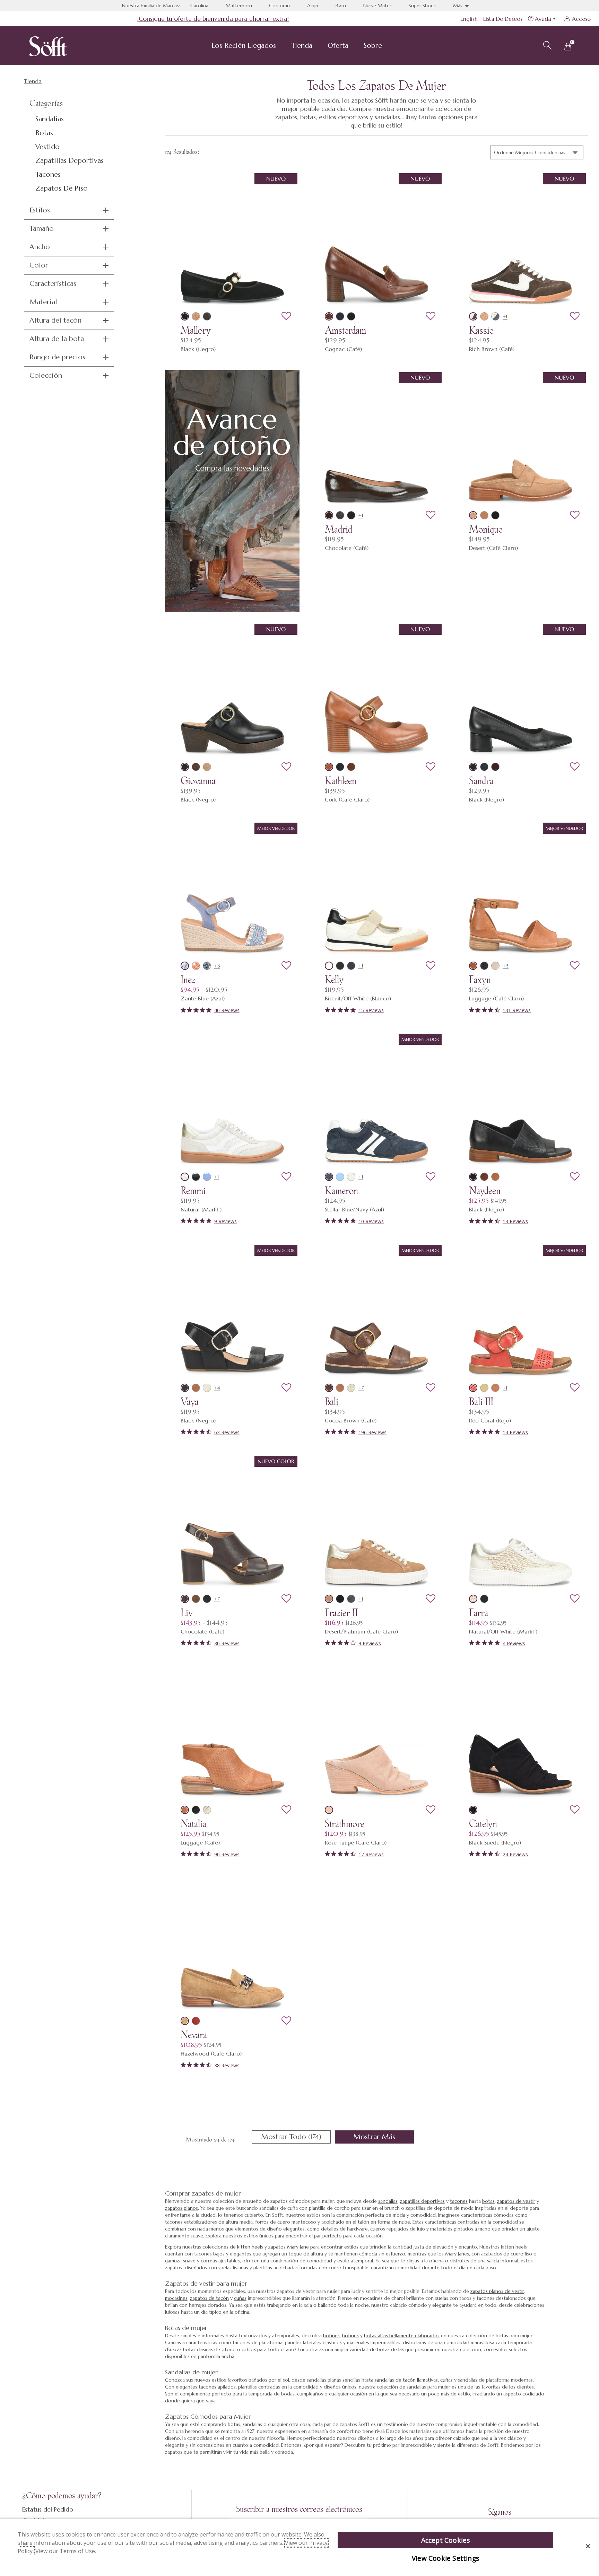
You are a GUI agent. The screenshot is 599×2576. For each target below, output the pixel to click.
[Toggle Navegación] (281, 46)
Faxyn (480, 980)
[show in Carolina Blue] (340, 1177)
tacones (459, 2201)
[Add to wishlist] (286, 316)
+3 (217, 966)
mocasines (176, 2298)
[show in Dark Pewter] (340, 515)
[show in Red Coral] (473, 1388)
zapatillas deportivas (422, 2201)
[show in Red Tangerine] (196, 2021)
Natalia (193, 1824)
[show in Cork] (329, 767)
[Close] (588, 2546)
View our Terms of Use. (66, 2551)
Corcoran (279, 6)
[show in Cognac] (329, 316)
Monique (486, 529)
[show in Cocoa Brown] (329, 1388)
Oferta (338, 46)
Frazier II (341, 1613)
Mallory (196, 330)
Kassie (481, 330)
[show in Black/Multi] (340, 966)
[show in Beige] (207, 1388)
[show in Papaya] (196, 966)
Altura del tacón (55, 320)
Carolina (199, 6)
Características (53, 284)
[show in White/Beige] (351, 1177)
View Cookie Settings (445, 2558)
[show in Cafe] (484, 1177)
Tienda (302, 46)
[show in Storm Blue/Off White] (351, 1599)
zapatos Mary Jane (289, 2247)
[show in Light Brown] (196, 1599)
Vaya (190, 1402)
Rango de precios (57, 357)
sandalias (388, 2201)
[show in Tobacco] (495, 767)
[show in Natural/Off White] (473, 1599)
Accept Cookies (446, 2540)
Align (313, 6)
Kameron (341, 1191)
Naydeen (485, 1191)
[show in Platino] (351, 1388)
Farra (479, 1613)
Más (458, 6)
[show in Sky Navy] (340, 316)
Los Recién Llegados (244, 46)
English (469, 19)
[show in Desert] (196, 316)
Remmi (193, 1191)
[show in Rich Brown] (473, 316)
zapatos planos (181, 2208)
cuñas (240, 2298)
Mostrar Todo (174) (296, 2138)
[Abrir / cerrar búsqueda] (546, 44)
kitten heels (250, 2247)
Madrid (338, 529)
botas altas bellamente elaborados (402, 2336)
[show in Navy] (207, 966)
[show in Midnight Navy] (495, 316)
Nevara (194, 2035)
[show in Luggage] (473, 966)
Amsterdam (345, 330)
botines (331, 2336)
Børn (341, 6)
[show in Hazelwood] (185, 2021)
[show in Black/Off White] (340, 1599)
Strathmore (345, 1824)
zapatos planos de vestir (497, 2291)
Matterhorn (239, 6)
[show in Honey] (484, 515)
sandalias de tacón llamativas (406, 2380)
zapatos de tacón (209, 2298)
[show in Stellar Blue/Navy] (329, 1177)
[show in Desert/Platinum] (329, 1599)
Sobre (373, 46)
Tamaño (42, 229)
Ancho (40, 247)
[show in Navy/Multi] (351, 966)
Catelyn (483, 1824)
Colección (46, 375)
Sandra (481, 781)
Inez (188, 980)
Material (43, 302)
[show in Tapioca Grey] (495, 966)
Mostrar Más (384, 2138)
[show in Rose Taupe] (329, 1810)
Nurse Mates (377, 6)
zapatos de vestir (516, 2201)
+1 (505, 316)
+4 (217, 1388)
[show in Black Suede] (473, 1810)
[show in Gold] (484, 1388)
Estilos (40, 210)
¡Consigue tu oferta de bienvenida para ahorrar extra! (213, 19)
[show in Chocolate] (329, 515)
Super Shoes (422, 6)
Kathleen (341, 781)
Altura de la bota (57, 339)
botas (488, 2201)
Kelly (334, 980)
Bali (332, 1402)
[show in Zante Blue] (185, 966)
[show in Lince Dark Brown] (207, 316)
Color (39, 265)
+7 (361, 1388)
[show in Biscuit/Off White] (329, 966)
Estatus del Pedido (48, 2509)
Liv (187, 1613)
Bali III (481, 1402)
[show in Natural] (185, 1177)
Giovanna (198, 781)
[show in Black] (185, 316)
